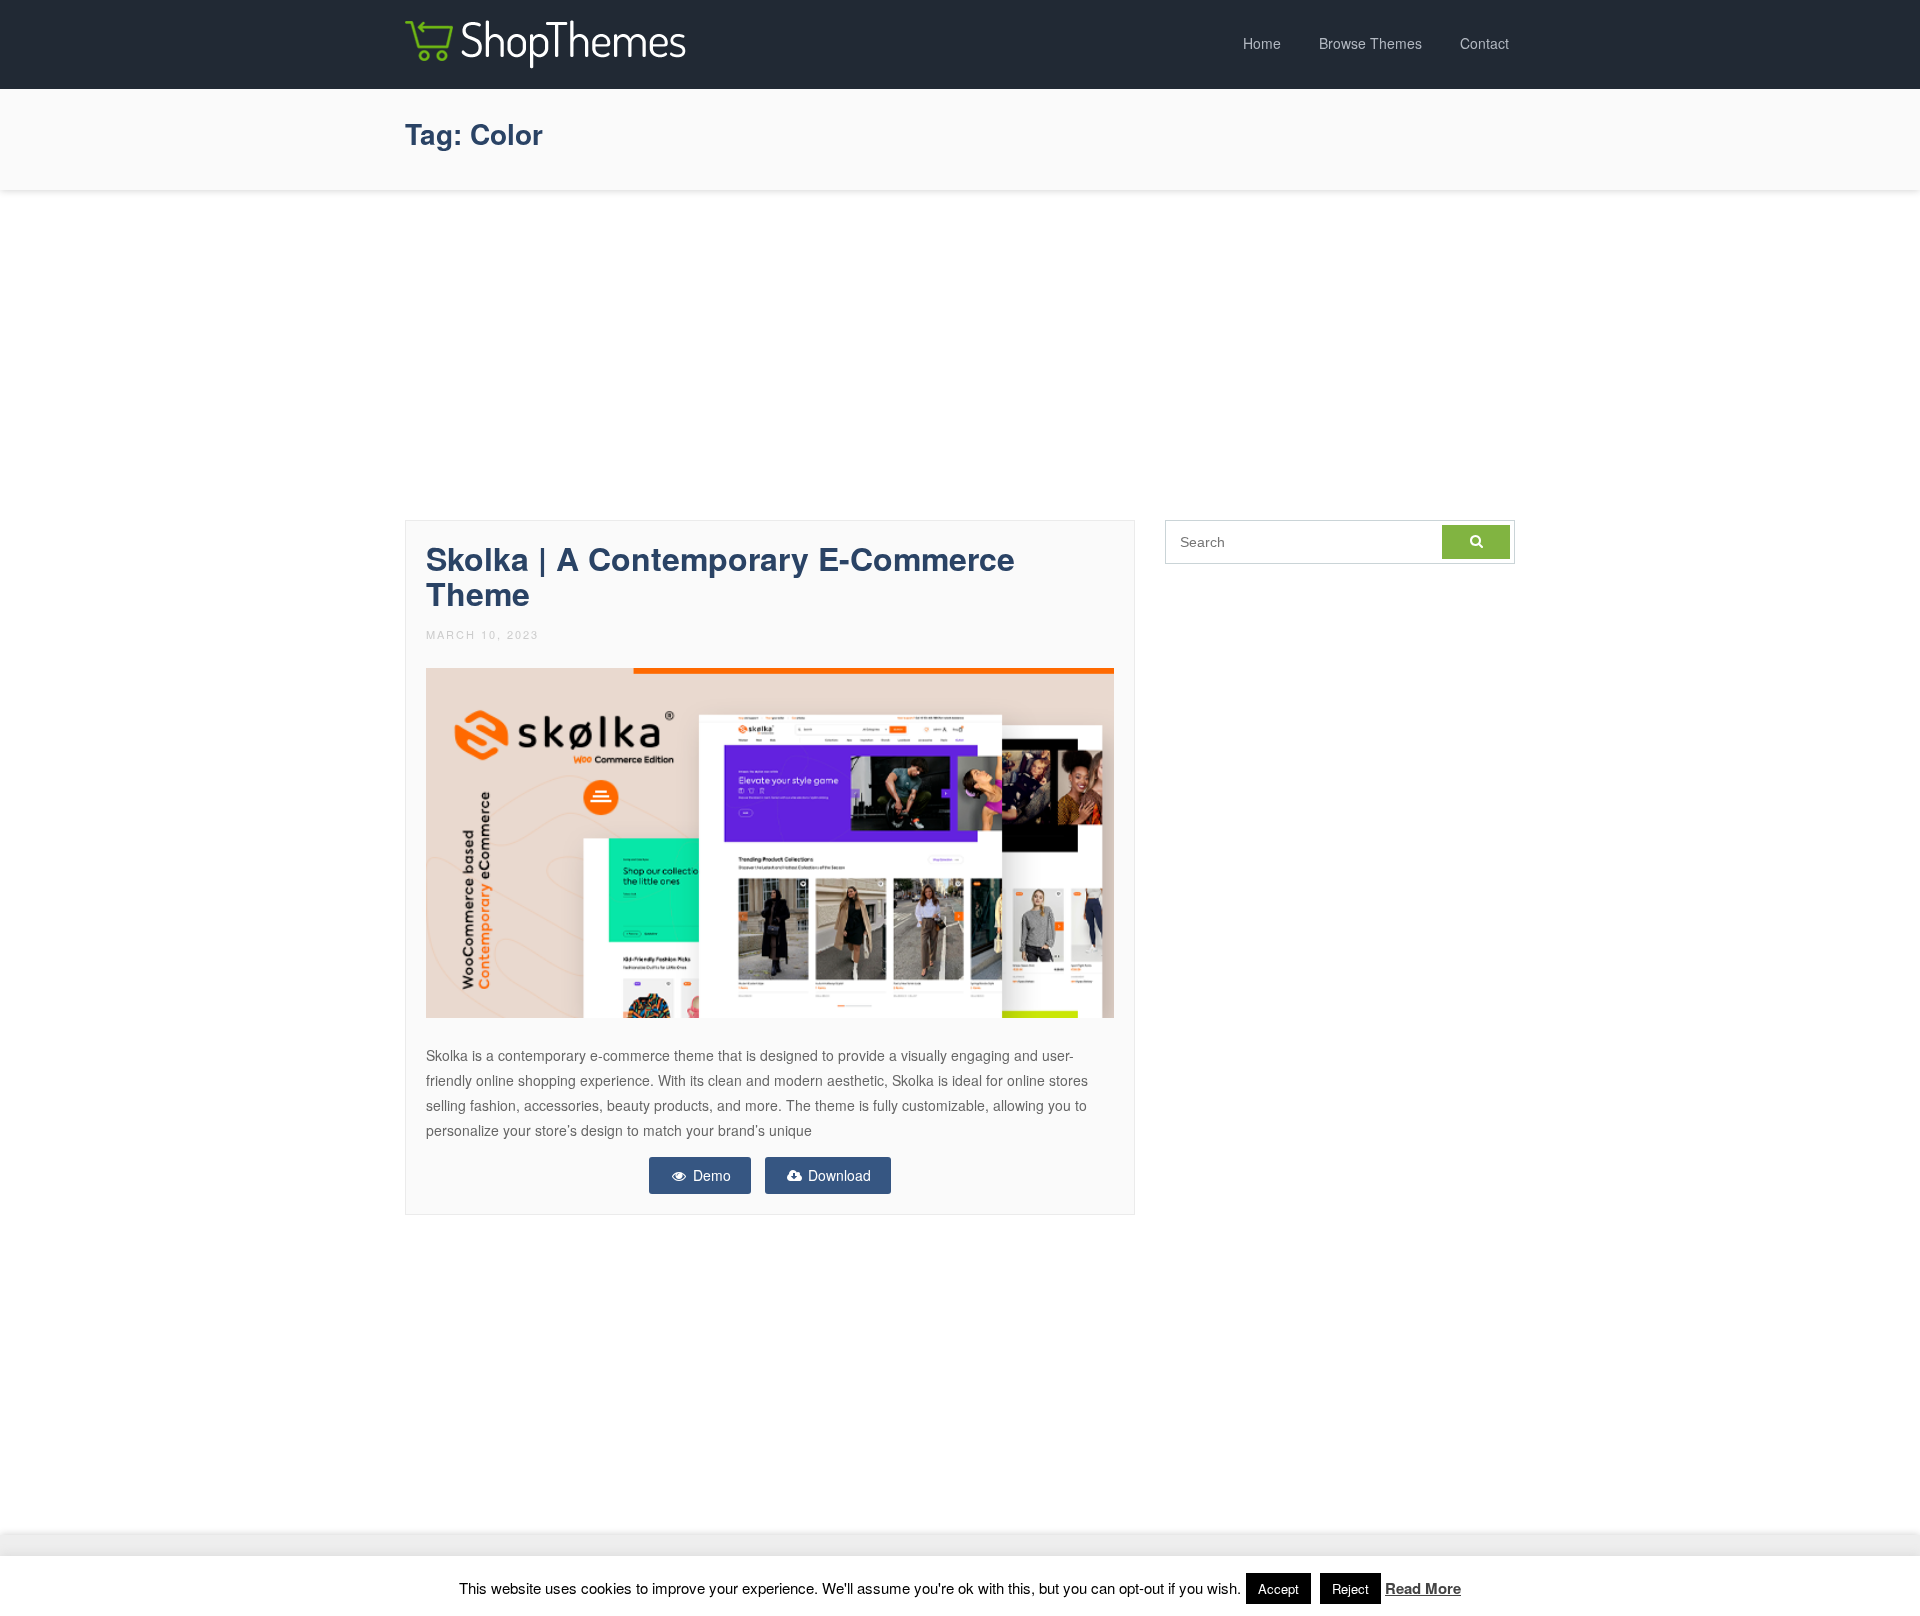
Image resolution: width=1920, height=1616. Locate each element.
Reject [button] (1350, 1588)
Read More (1423, 1588)
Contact (1484, 43)
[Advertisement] (960, 350)
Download (837, 1175)
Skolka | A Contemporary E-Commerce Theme (720, 575)
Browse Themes (1370, 43)
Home (1262, 43)
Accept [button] (1278, 1588)
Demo (710, 1175)
